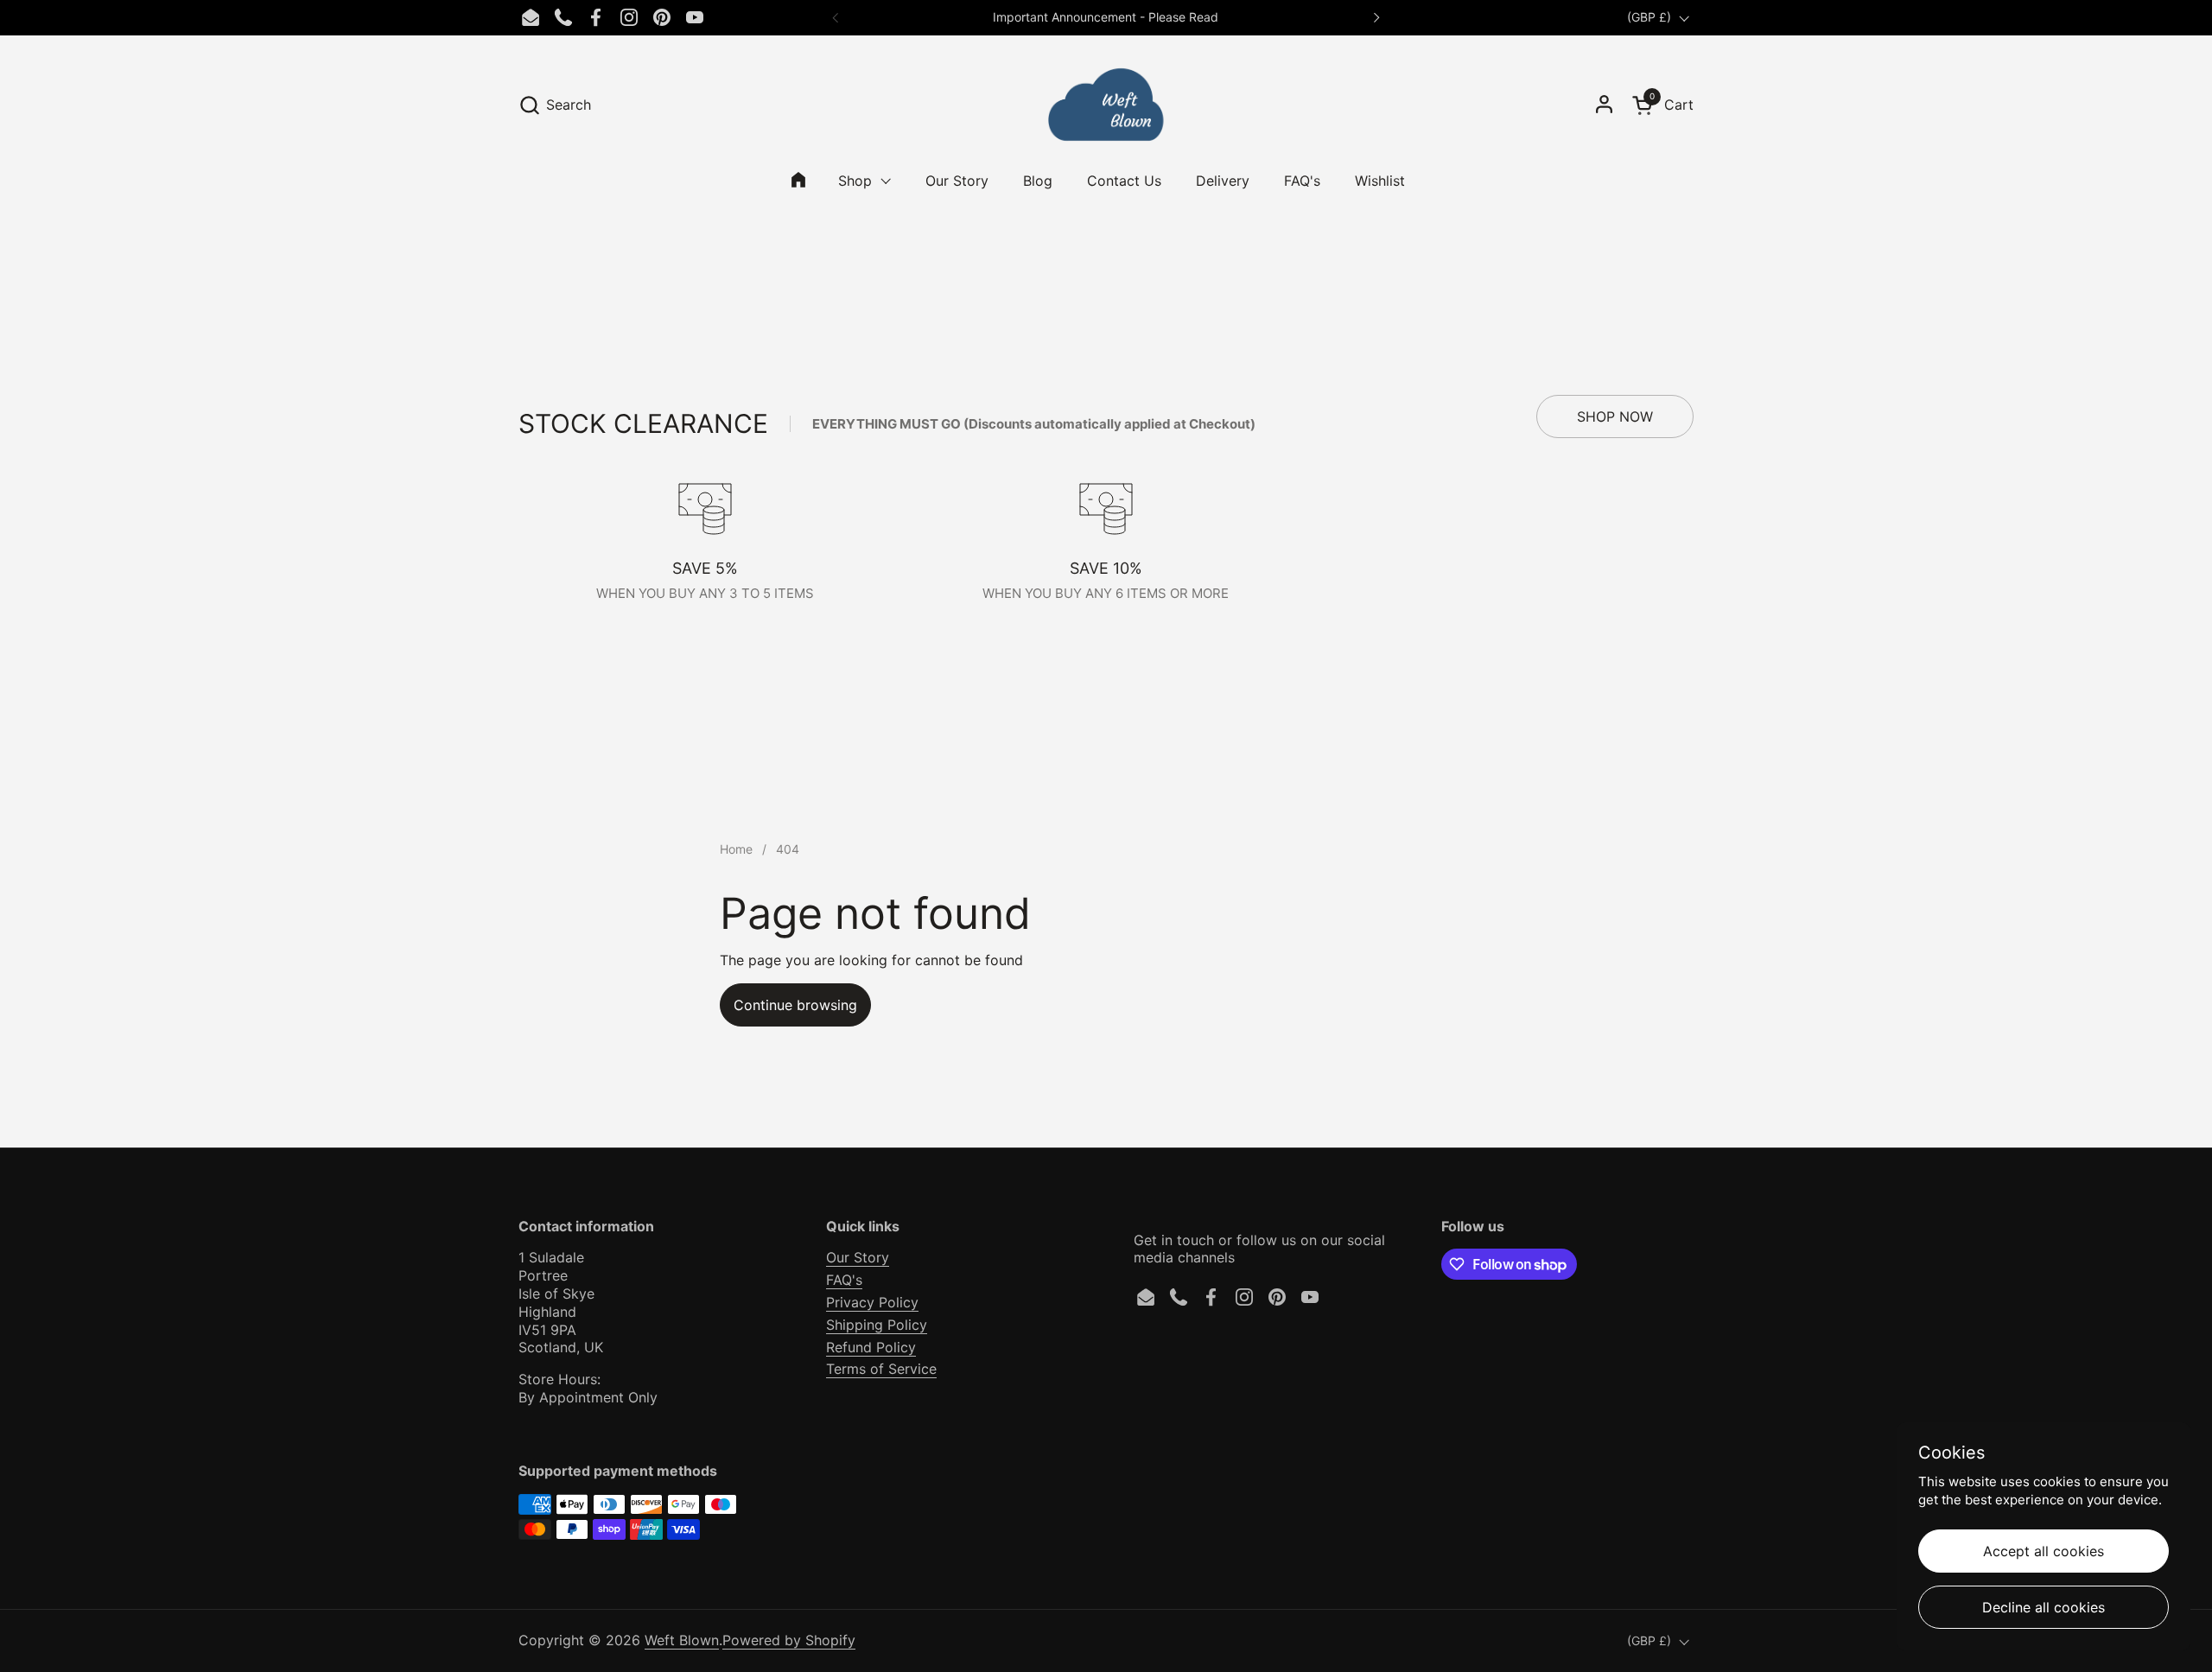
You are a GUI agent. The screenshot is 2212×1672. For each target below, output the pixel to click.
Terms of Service (881, 1369)
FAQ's (844, 1280)
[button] (555, 105)
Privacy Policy (872, 1302)
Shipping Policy (877, 1325)
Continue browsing (795, 1005)
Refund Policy (871, 1347)
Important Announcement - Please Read (1106, 17)
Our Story (858, 1257)
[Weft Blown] (1106, 105)
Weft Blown (682, 1640)
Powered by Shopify (789, 1640)
